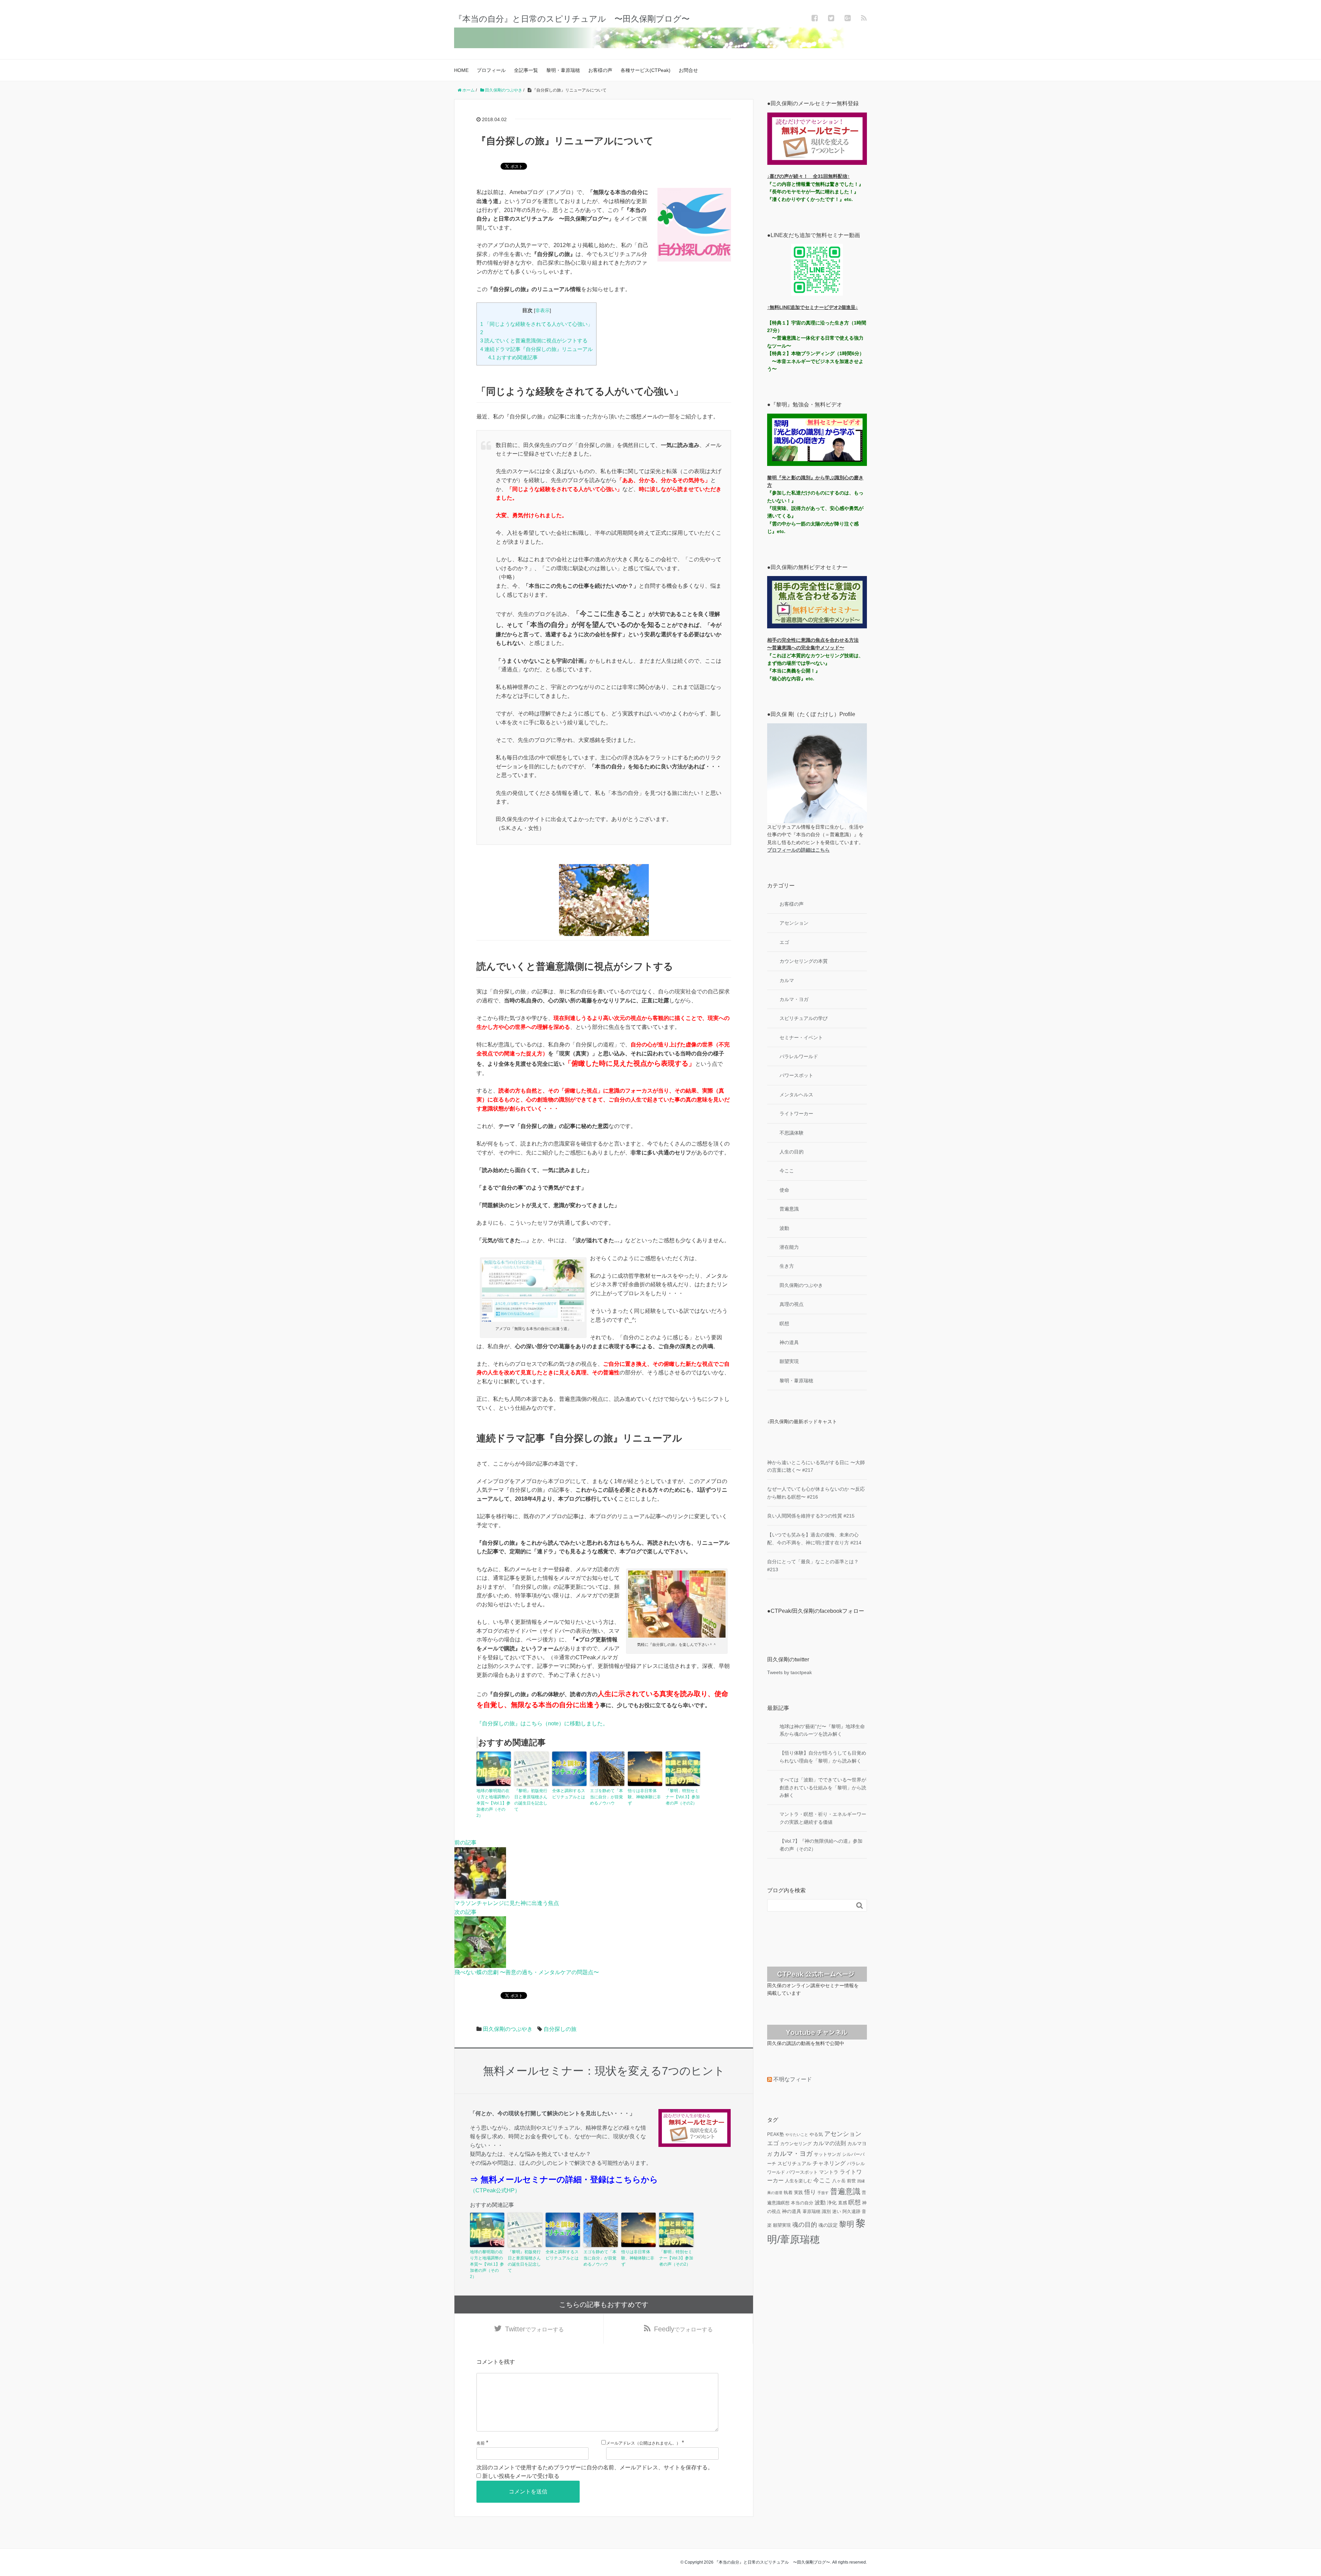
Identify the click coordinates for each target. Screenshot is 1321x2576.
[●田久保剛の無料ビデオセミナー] (817, 602)
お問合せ (688, 70)
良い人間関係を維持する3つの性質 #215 (811, 1516)
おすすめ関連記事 (513, 357)
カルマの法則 (829, 2143)
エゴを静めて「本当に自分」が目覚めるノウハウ (606, 1797)
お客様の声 (600, 70)
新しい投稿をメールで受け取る (521, 2476)
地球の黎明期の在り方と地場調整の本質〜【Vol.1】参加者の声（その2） (493, 1803)
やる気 (816, 2134)
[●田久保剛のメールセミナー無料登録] (817, 139)
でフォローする (534, 2329)
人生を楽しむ (798, 2181)
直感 (842, 2203)
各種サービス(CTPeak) (646, 70)
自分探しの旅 (560, 2029)
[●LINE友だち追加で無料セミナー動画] (817, 270)
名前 (481, 2443)
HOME (461, 70)
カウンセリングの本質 (804, 961)
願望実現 (789, 1361)
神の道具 (789, 1342)
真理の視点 (792, 1304)
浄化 (832, 2203)
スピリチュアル (794, 2163)
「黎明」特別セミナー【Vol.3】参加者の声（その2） (683, 1797)
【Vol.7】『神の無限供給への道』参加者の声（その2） (821, 1845)
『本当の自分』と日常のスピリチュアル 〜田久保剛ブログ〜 (572, 19)
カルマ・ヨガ (794, 999)
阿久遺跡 (851, 2211)
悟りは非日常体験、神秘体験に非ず (644, 1797)
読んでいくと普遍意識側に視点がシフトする (534, 340)
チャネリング (829, 2163)
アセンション (794, 923)
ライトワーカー (796, 1114)
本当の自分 (802, 2203)
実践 (798, 2192)
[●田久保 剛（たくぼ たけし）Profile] (817, 773)
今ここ (787, 1171)
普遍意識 (789, 1209)
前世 (851, 2181)
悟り (810, 2192)
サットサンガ (827, 2154)
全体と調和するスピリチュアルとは (569, 1794)
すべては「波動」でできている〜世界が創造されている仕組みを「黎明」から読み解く (823, 1787)
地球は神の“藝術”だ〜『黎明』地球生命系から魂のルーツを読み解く (822, 1730)
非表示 (543, 311)
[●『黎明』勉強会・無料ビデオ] (817, 440)
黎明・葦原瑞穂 (563, 70)
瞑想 (784, 1323)
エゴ (784, 942)
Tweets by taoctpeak (790, 1672)
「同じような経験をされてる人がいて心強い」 (536, 324)
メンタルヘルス (796, 1095)
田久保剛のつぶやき (508, 2029)
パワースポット (796, 1075)
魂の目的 (805, 2225)
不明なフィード (793, 2079)
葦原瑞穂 (812, 2211)
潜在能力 (789, 1247)
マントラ (829, 2172)
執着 (788, 2192)
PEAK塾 (776, 2134)
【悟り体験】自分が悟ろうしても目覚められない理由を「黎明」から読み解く (823, 1757)
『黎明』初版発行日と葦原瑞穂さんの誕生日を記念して (531, 1800)
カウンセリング (796, 2144)
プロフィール (491, 70)
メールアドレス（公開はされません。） (643, 2443)
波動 (784, 1228)
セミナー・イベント (801, 1037)
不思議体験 (792, 1133)
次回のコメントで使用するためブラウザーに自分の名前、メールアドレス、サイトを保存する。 (595, 2467)
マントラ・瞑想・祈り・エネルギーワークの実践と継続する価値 (823, 1818)
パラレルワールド (799, 1056)
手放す (823, 2193)
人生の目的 (792, 1152)
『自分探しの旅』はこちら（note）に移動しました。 (542, 1723)
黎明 (847, 2224)
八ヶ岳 (839, 2181)
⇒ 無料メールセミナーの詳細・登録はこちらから (564, 2179)
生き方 (787, 1266)
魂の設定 (828, 2225)
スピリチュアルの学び (804, 1018)
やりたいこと (797, 2135)
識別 (826, 2211)
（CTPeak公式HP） (495, 2190)
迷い (837, 2211)
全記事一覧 (526, 70)
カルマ (787, 980)
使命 (784, 1190)
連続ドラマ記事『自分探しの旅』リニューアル (536, 349)
